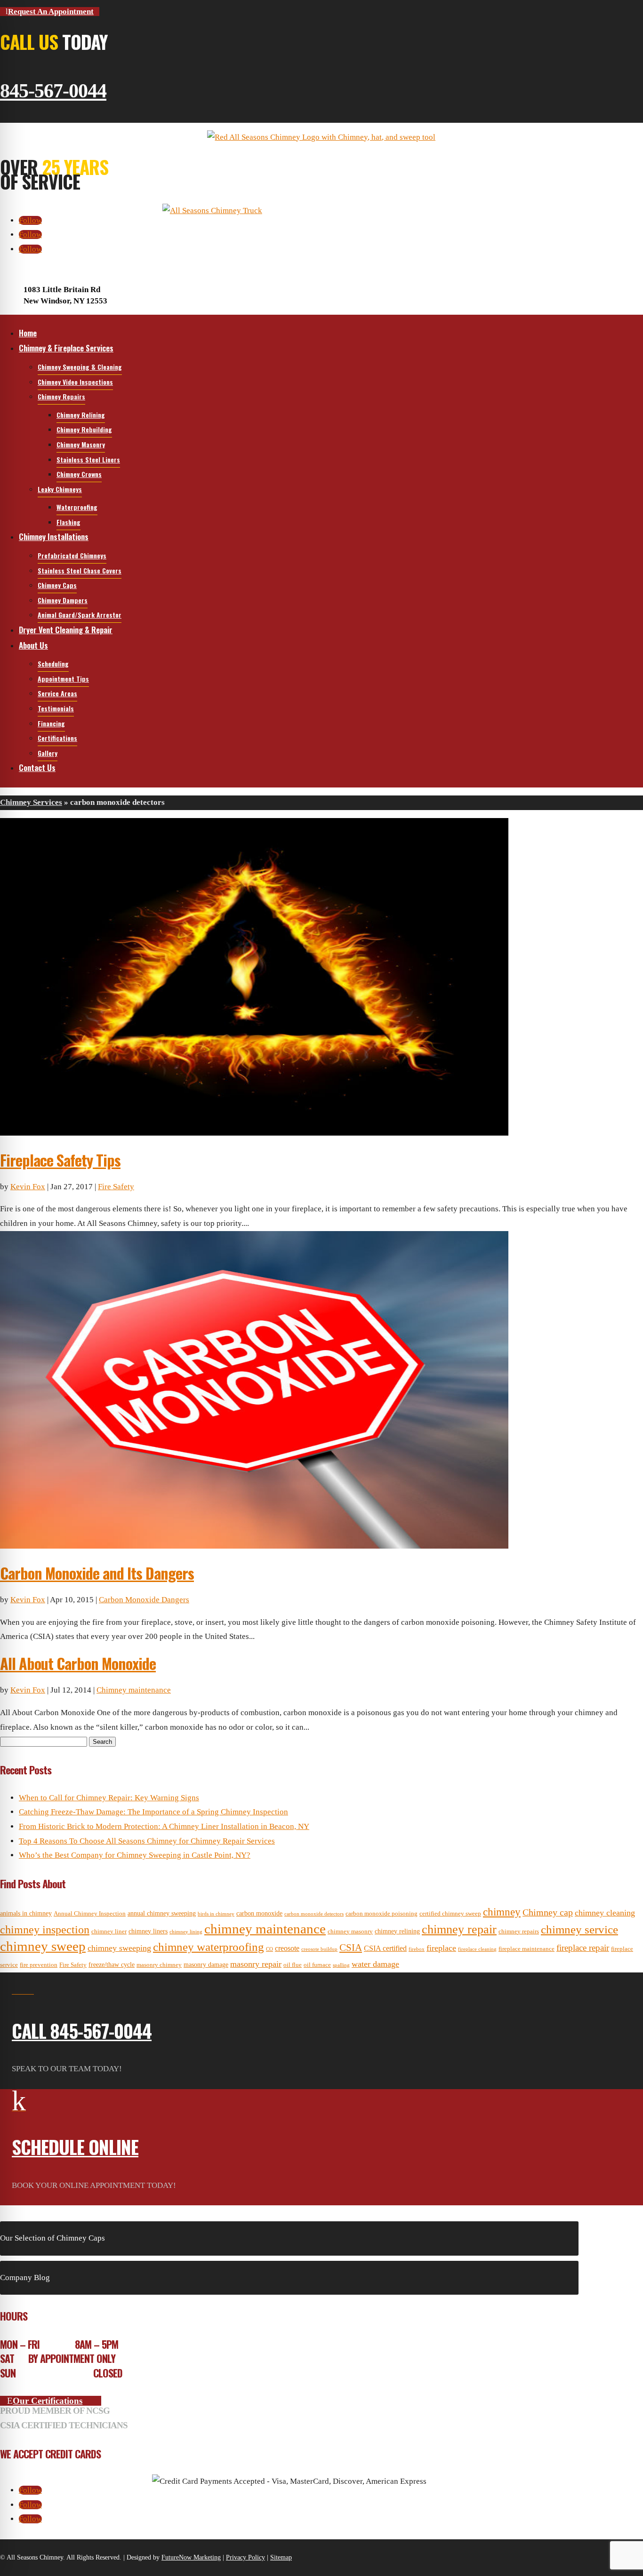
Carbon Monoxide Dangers (144, 1600)
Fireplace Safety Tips (60, 1160)
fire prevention (39, 1965)
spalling (341, 1965)
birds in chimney (216, 1914)
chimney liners (148, 1931)
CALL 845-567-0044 (82, 2030)
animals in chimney (26, 1913)
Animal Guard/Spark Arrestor (80, 615)
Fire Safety (116, 1187)
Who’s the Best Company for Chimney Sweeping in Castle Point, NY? (135, 1855)
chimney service (579, 1929)
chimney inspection (45, 1930)
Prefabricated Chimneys (72, 555)
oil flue (293, 1965)
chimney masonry (350, 1932)
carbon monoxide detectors (314, 1914)
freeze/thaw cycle (112, 1964)
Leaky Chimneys (60, 489)
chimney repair (459, 1929)
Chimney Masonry (81, 444)
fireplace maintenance (526, 1949)
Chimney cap (548, 1912)
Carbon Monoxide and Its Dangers (97, 1573)
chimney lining (186, 1932)
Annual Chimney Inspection (90, 1914)
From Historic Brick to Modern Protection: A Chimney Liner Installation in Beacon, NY (164, 1826)
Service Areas (57, 693)
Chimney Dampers (63, 600)
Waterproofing (77, 507)
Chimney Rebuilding (84, 429)
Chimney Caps (57, 585)
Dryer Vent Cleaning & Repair (66, 630)
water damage (375, 1964)
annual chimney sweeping (162, 1913)
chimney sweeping (119, 1948)
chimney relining (397, 1931)
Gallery (48, 753)
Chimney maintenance (134, 1690)
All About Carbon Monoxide (78, 1663)
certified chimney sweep (450, 1914)
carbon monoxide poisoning (382, 1914)
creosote (287, 1948)
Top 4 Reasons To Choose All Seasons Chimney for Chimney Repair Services (147, 1841)
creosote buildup (319, 1949)
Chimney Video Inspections (75, 382)
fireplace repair (583, 1948)
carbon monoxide (259, 1913)
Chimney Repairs (61, 396)
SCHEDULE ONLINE (75, 2147)
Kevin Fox (28, 1187)
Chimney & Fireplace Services (66, 348)
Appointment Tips (63, 679)
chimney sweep (43, 1946)
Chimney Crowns (79, 474)
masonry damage (206, 1964)
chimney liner (109, 1932)
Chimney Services (31, 802)
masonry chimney (159, 1965)
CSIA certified (385, 1948)
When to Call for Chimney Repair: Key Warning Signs (109, 1798)
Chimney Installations (54, 537)
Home (28, 333)
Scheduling (53, 664)
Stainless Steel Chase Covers (80, 570)
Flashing (68, 522)
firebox (417, 1949)
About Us (33, 645)
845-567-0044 (53, 91)
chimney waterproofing (209, 1947)
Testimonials (56, 708)
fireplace (441, 1948)
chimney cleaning (605, 1913)
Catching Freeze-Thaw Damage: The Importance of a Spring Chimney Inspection (153, 1812)
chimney (502, 1912)
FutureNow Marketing (191, 2557)
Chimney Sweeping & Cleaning (80, 367)
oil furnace (317, 1965)
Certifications (57, 738)
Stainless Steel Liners (88, 459)
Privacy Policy (245, 2557)
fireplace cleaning (477, 1949)
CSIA (351, 1948)
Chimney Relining (81, 415)
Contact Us (37, 767)
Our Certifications (48, 2401)
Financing (51, 723)
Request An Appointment (51, 12)
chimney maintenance (265, 1929)
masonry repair (256, 1964)
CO (269, 1949)
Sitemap (281, 2557)
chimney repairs (519, 1932)
